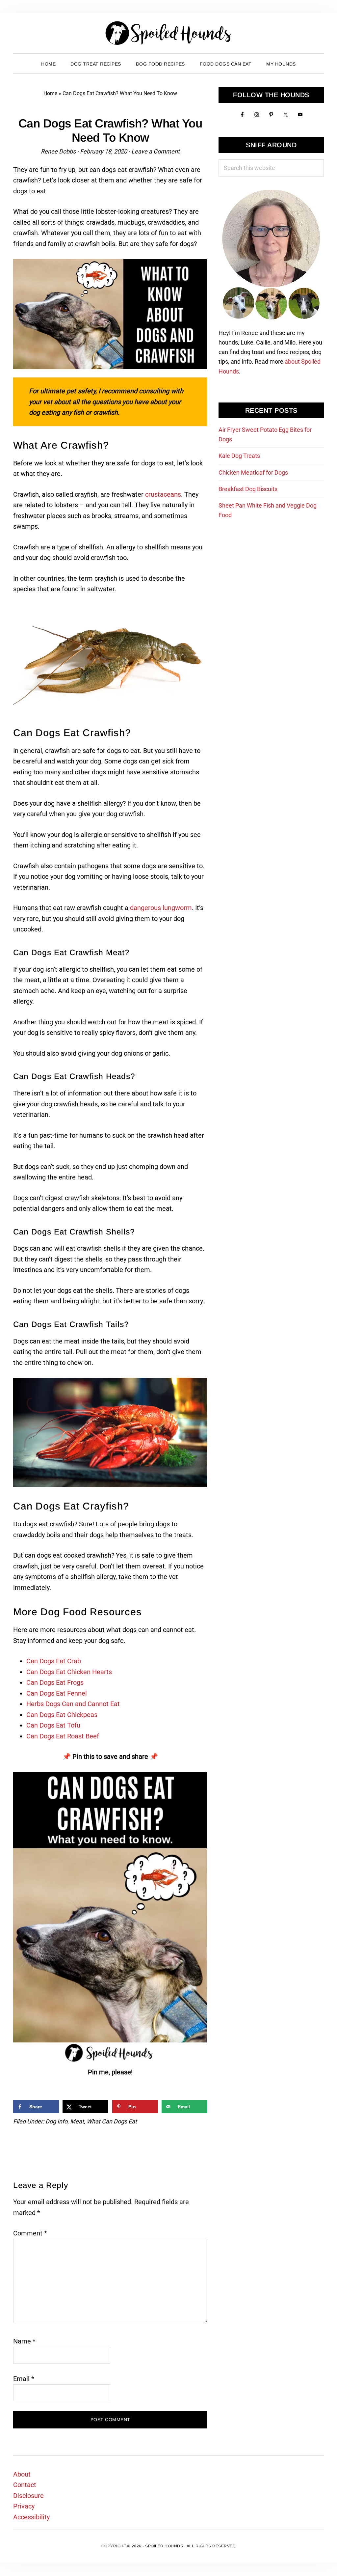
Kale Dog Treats (239, 456)
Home (50, 93)
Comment (30, 2233)
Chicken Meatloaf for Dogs (253, 472)
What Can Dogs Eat (112, 2121)
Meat (77, 2121)
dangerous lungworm (161, 908)
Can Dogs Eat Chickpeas (62, 1715)
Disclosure (28, 2496)
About (22, 2474)
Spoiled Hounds (168, 33)
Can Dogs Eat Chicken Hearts (69, 1672)
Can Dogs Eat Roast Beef (63, 1736)
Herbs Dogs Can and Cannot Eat (73, 1704)
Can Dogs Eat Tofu (53, 1725)
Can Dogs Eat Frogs (55, 1682)
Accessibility (31, 2517)
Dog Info (56, 2121)
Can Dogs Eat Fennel (57, 1693)
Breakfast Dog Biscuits (248, 489)
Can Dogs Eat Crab (54, 1661)
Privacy (24, 2506)
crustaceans (163, 494)
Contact (25, 2485)
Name (24, 2341)
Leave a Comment (156, 151)
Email (24, 2379)
